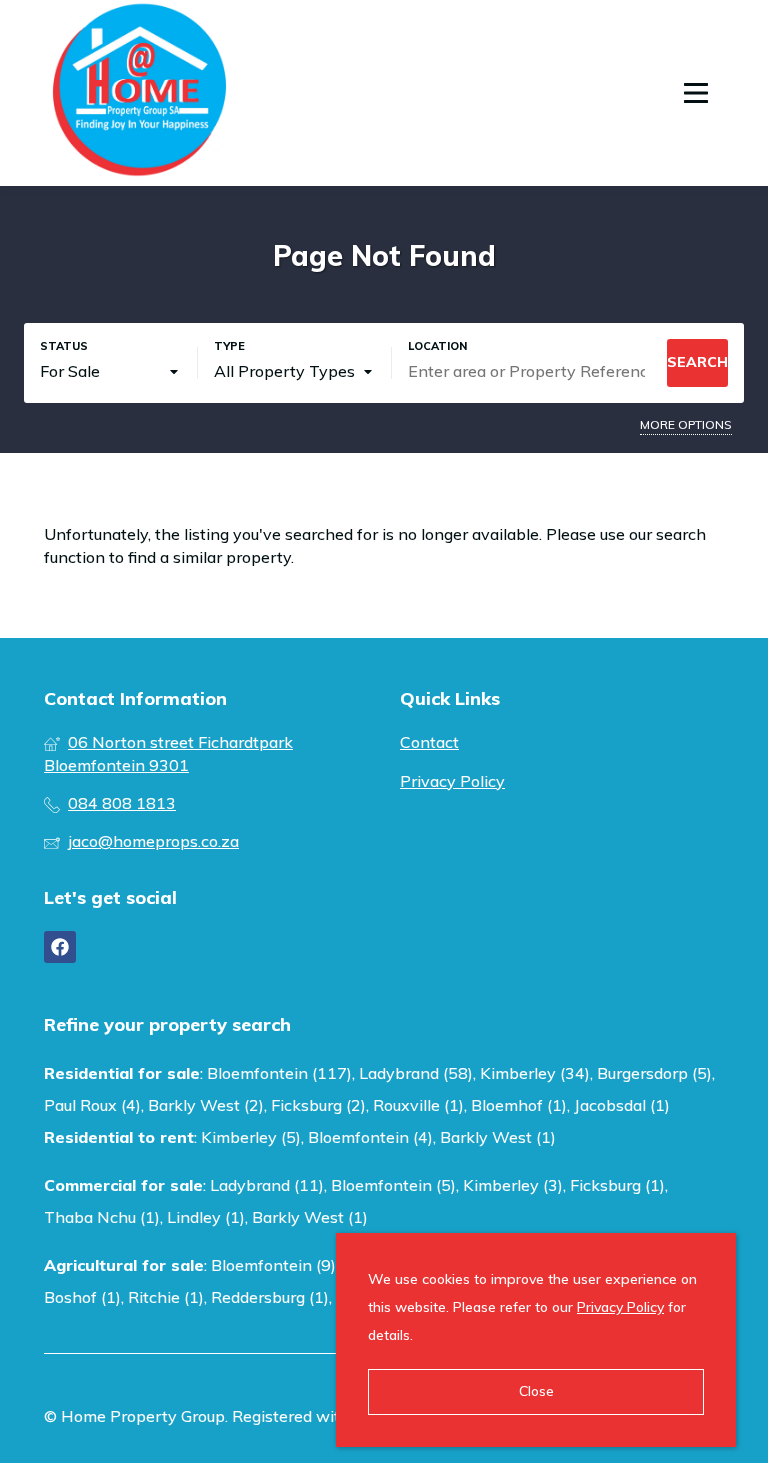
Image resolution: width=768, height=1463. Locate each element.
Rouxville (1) (418, 1105)
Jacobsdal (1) (622, 1105)
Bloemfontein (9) (273, 1265)
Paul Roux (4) (92, 1105)
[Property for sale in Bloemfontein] (139, 93)
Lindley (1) (206, 1217)
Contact (429, 742)
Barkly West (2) (206, 1105)
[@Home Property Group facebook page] (60, 947)
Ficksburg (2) (318, 1105)
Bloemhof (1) (519, 1105)
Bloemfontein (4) (370, 1137)
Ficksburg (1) (617, 1185)
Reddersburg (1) (270, 1297)
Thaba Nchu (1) (102, 1217)
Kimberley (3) (513, 1185)
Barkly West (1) (498, 1137)
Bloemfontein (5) (393, 1185)
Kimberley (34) (535, 1073)
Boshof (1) (82, 1297)
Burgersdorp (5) (654, 1073)
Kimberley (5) (251, 1137)
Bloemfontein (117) (279, 1073)
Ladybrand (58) (416, 1073)
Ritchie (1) (166, 1297)
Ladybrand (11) (267, 1185)
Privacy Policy (452, 781)
